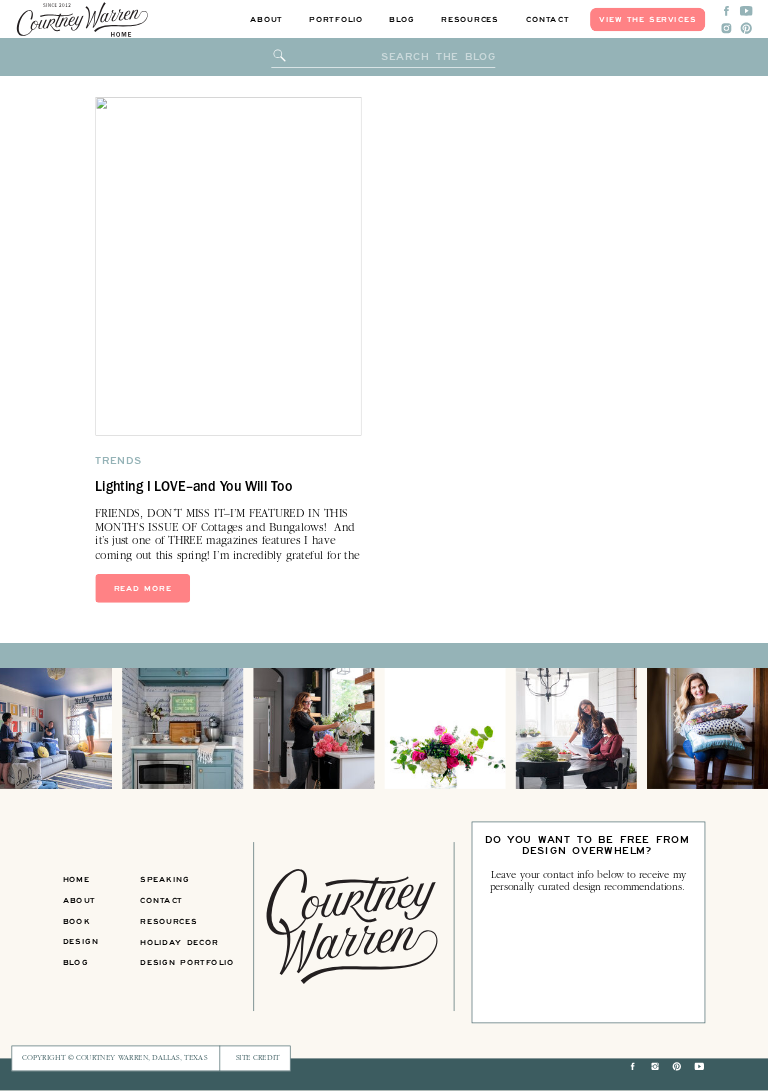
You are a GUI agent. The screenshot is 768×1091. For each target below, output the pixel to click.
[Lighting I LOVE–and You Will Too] (228, 267)
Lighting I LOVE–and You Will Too (193, 489)
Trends (118, 461)
